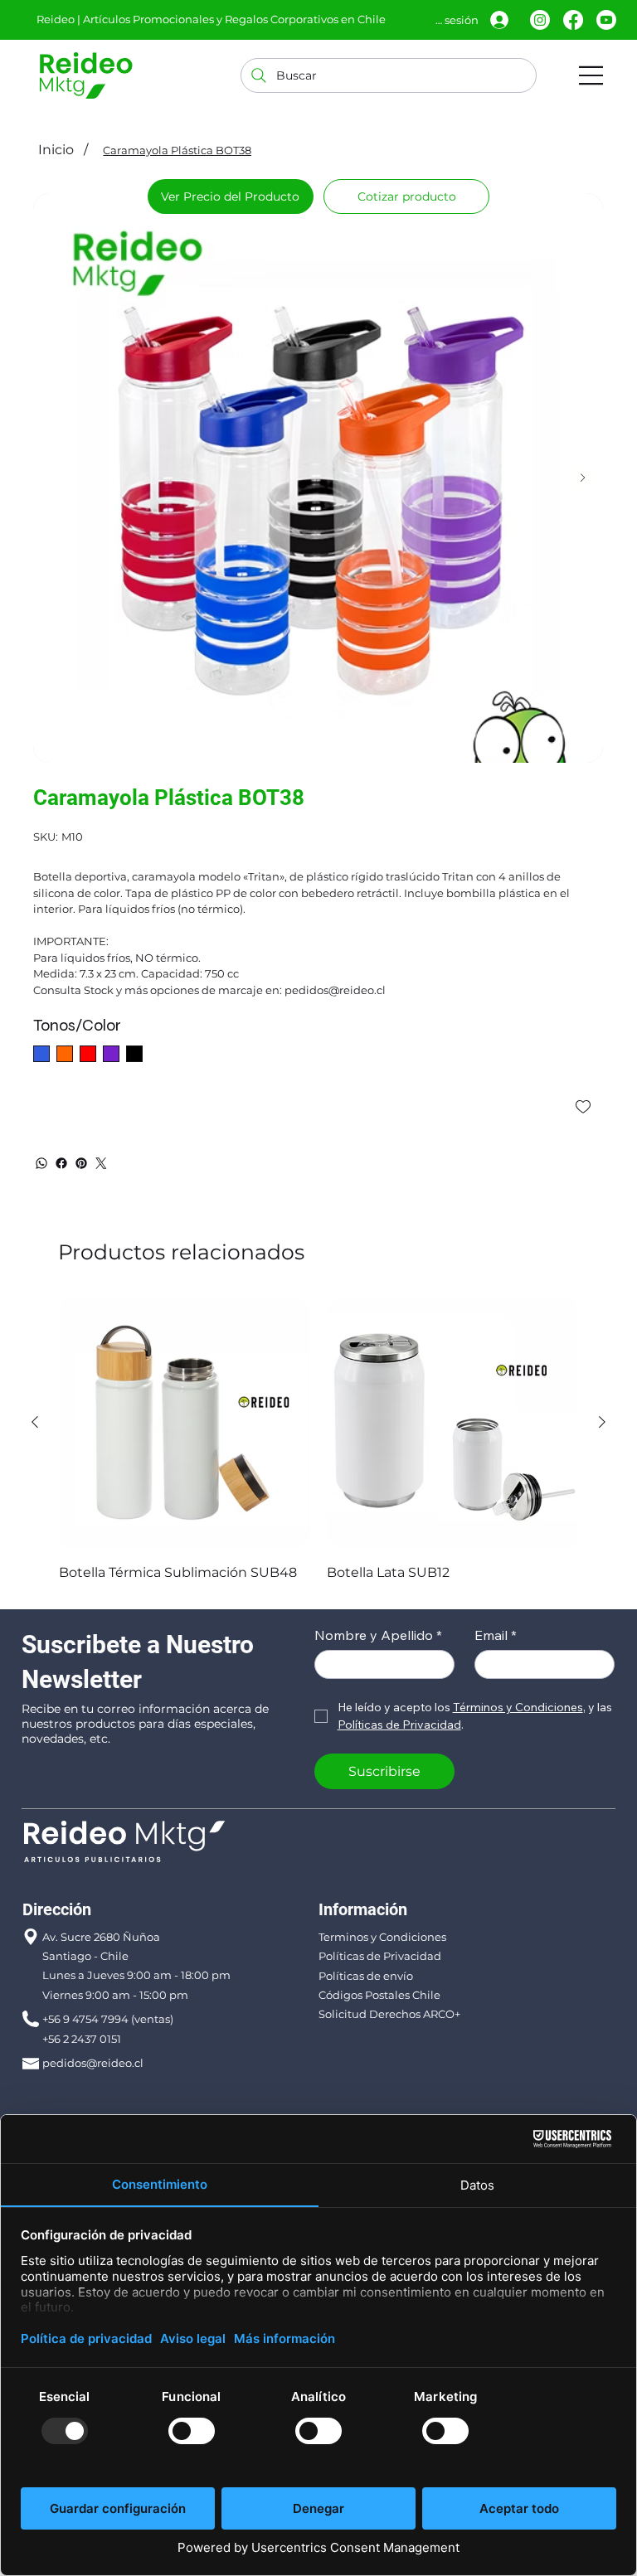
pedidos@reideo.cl (93, 2063)
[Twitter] (101, 1163)
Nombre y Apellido (378, 1635)
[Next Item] (583, 478)
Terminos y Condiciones (382, 1937)
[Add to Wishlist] (584, 1107)
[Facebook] (573, 20)
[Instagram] (540, 20)
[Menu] (591, 75)
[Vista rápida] (185, 1423)
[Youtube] (606, 20)
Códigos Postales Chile (379, 1995)
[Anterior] (35, 1422)
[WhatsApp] (41, 1163)
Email (496, 1635)
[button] (406, 196)
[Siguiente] (602, 1422)
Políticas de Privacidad (380, 1956)
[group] (318, 1441)
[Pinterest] (81, 1163)
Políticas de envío (366, 1976)
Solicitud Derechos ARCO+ (389, 2014)
